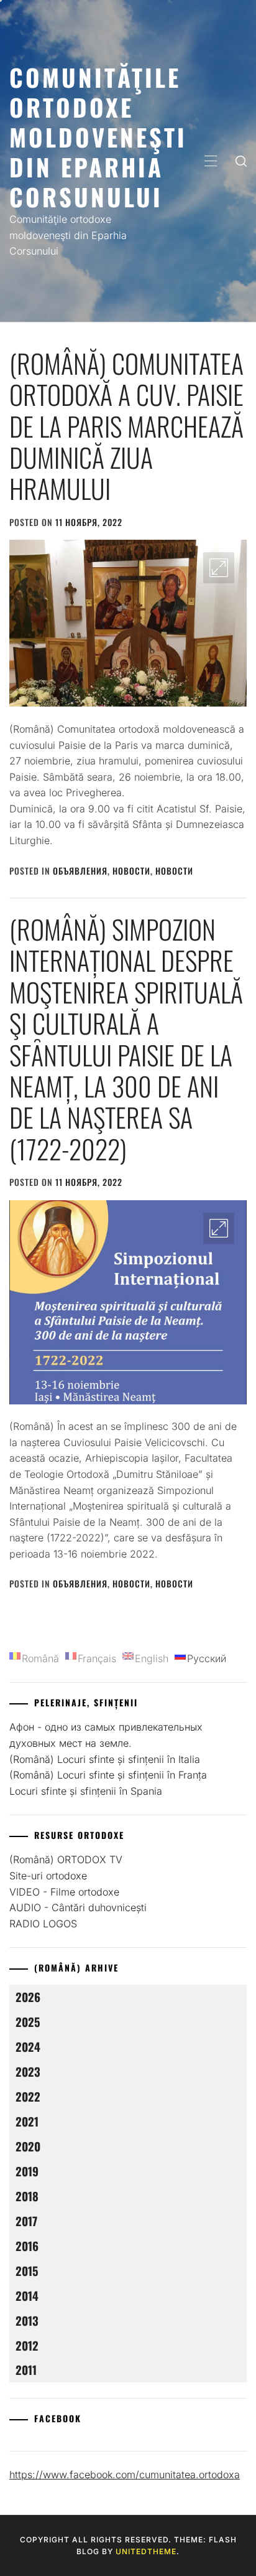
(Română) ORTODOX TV (66, 1859)
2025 (28, 2022)
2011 (26, 2370)
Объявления (80, 871)
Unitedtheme (146, 2551)
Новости (131, 871)
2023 (28, 2071)
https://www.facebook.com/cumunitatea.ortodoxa (125, 2475)
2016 (27, 2246)
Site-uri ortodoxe (48, 1876)
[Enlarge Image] (219, 568)
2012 (27, 2345)
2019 (27, 2171)
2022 (28, 2096)
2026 (28, 1997)
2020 (28, 2146)
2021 (27, 2121)
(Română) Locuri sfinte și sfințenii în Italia (105, 1759)
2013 (27, 2320)
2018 (27, 2196)
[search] (241, 161)
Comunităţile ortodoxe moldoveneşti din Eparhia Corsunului (98, 137)
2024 (28, 2047)
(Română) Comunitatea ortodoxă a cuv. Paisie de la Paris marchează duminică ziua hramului (126, 426)
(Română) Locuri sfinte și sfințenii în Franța (108, 1775)
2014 (27, 2296)
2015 (27, 2271)
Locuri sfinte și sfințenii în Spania (86, 1791)
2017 (26, 2221)
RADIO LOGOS (43, 1924)
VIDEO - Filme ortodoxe (64, 1892)
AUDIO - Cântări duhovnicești (78, 1907)
